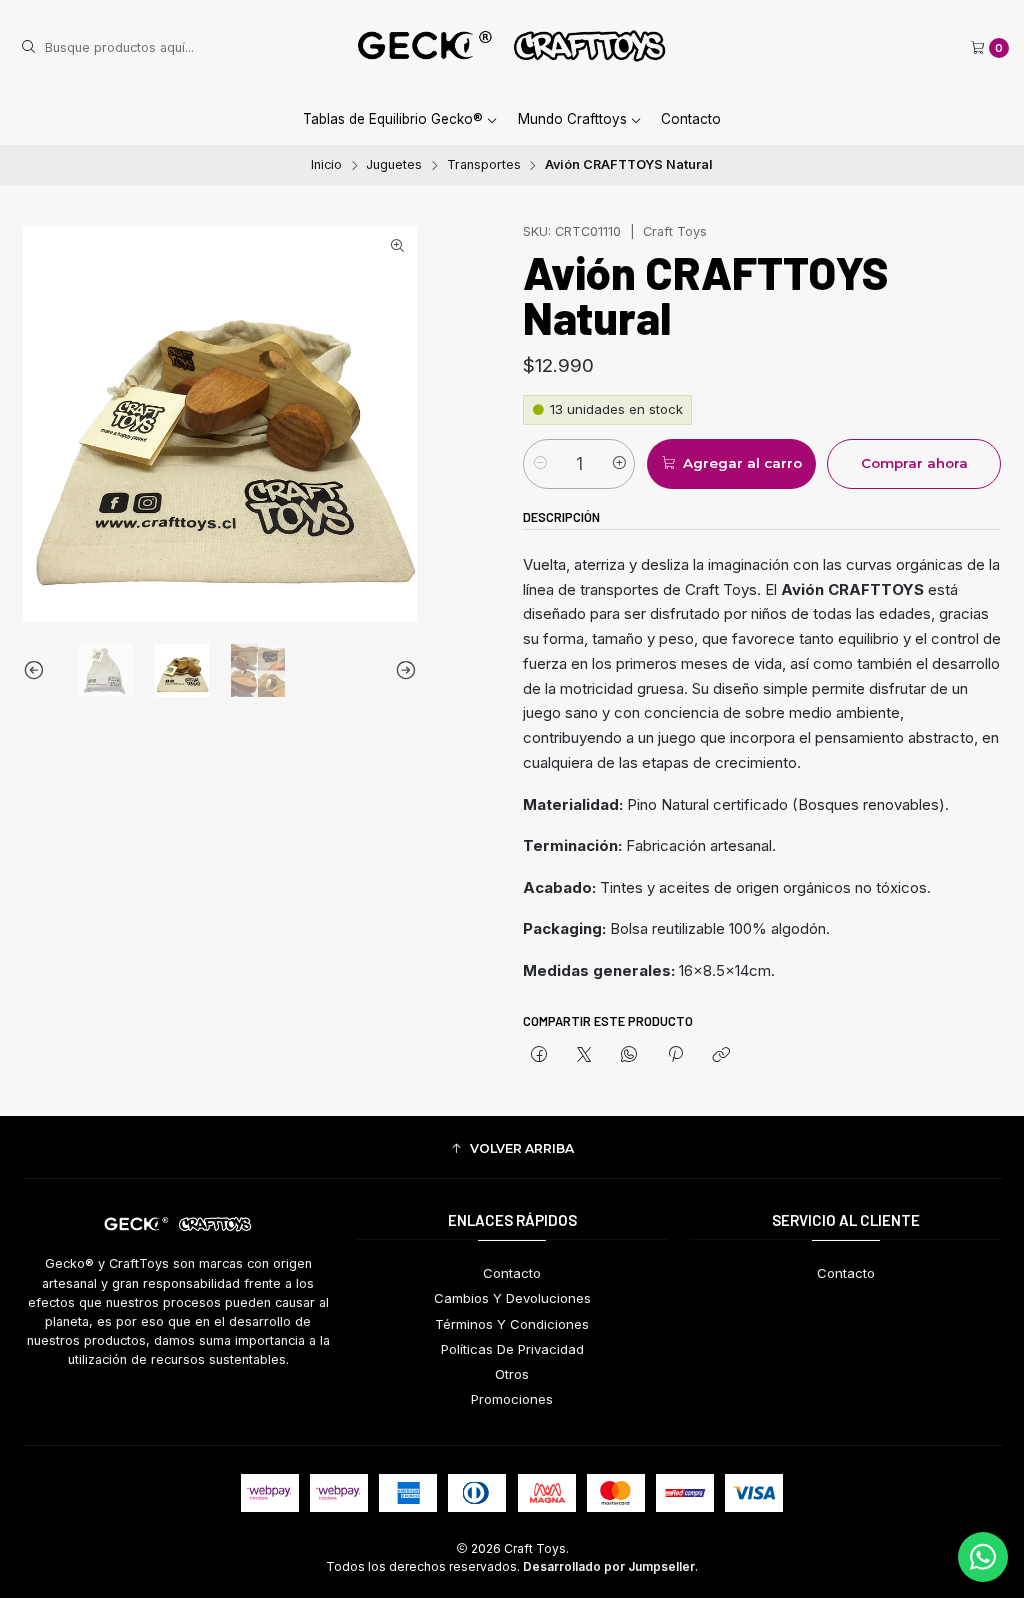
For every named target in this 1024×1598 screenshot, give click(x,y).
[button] (512, 1149)
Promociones (512, 1399)
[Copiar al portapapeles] (720, 1056)
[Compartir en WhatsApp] (629, 1056)
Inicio (326, 165)
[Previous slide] (38, 671)
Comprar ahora (914, 463)
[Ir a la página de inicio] (512, 48)
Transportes (484, 165)
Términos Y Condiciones (512, 1324)
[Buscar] (28, 48)
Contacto (691, 119)
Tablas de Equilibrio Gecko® (393, 119)
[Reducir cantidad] (539, 464)
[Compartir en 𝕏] (584, 1056)
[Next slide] (402, 671)
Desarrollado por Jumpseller (609, 1566)
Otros (512, 1374)
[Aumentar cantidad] (618, 464)
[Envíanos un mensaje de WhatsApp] (983, 1557)
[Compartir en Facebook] (538, 1056)
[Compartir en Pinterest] (675, 1056)
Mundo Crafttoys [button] (572, 119)
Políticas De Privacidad (512, 1349)
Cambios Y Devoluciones (512, 1298)
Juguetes (394, 165)
